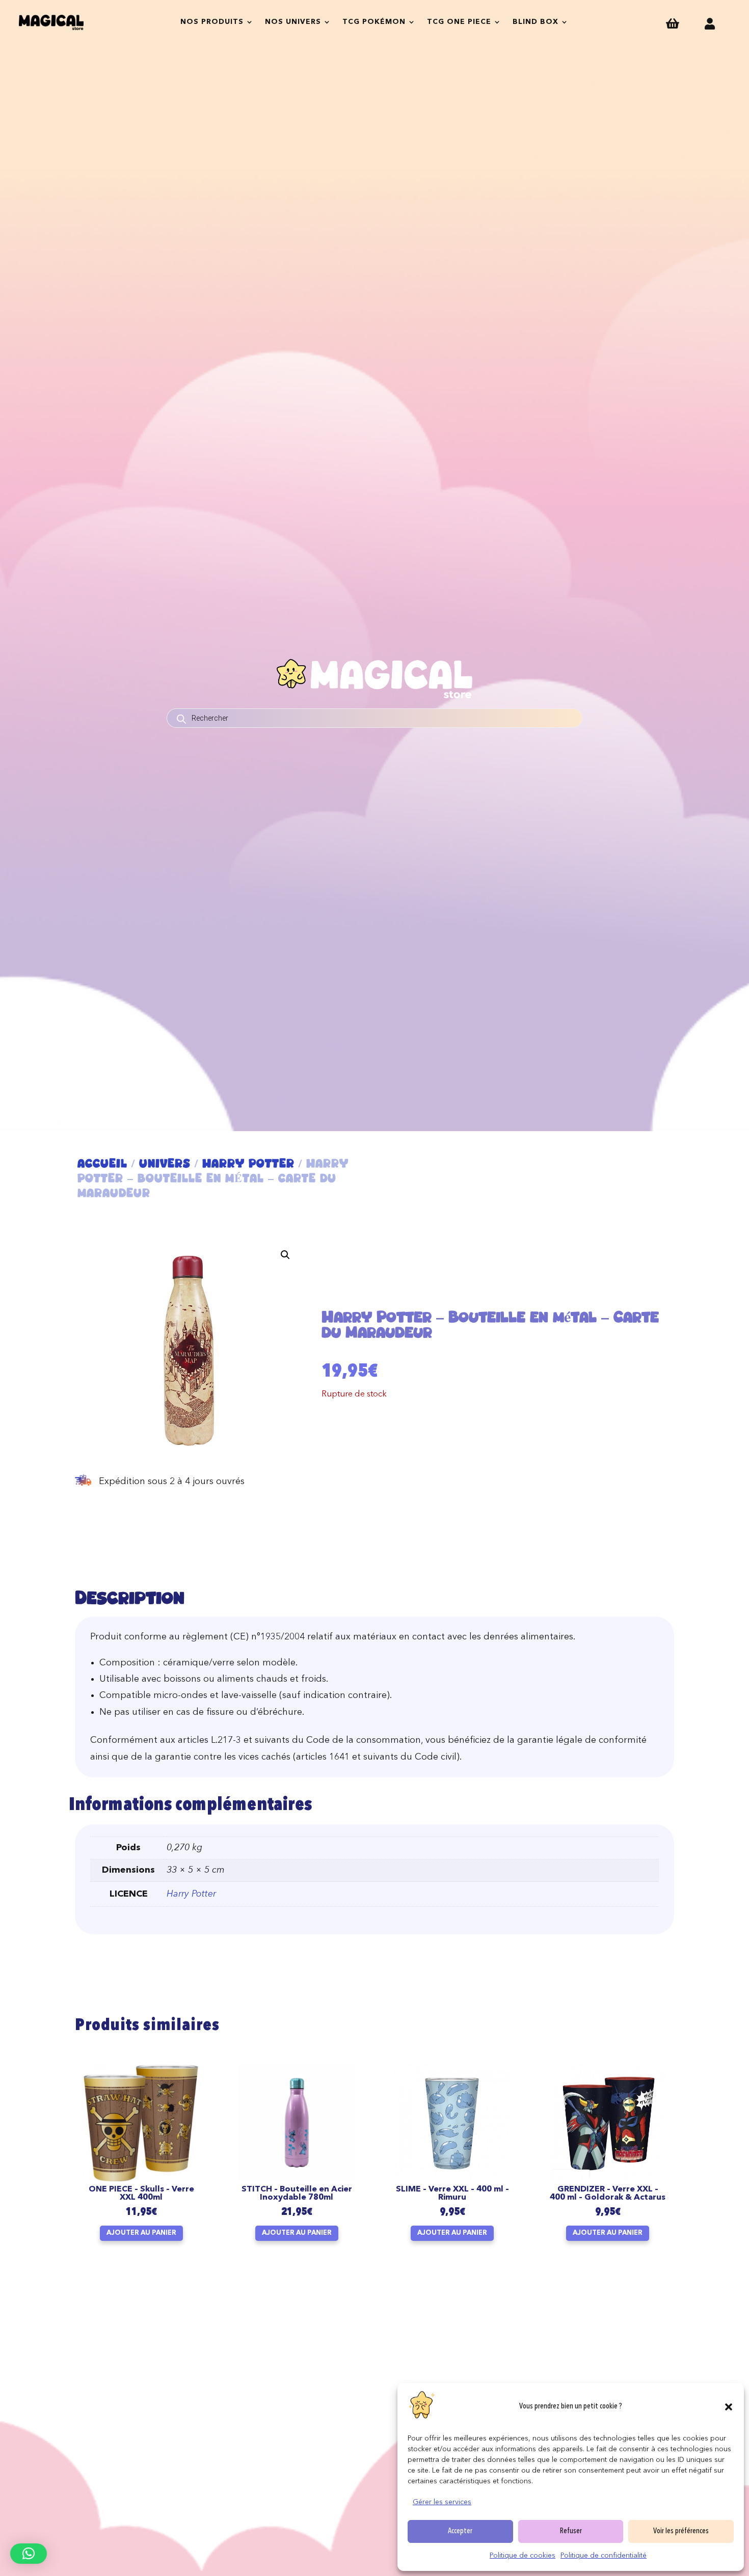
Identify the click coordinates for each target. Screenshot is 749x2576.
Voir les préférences (681, 2531)
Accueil (102, 1163)
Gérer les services (442, 2502)
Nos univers (293, 22)
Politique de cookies (523, 2556)
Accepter (460, 2531)
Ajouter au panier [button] (141, 2233)
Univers (165, 1163)
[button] (729, 2407)
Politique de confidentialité (604, 2556)
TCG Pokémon (374, 22)
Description (130, 1597)
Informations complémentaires (190, 1805)
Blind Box (536, 22)
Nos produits (212, 22)
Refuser (571, 2531)
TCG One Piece (459, 22)
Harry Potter (248, 1163)
